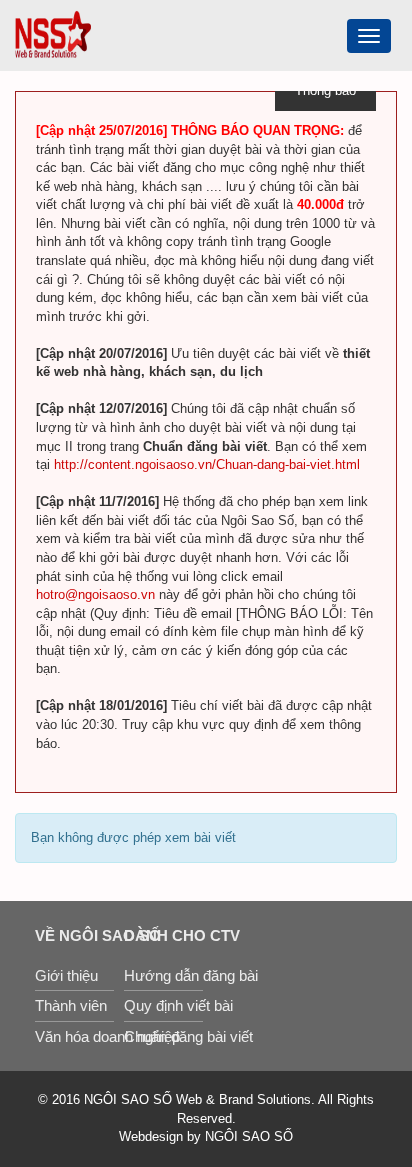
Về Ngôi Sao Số (74, 935)
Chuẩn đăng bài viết (163, 1036)
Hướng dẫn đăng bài (163, 975)
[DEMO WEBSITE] (53, 33)
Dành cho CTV (163, 935)
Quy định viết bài (163, 1005)
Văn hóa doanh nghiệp (74, 1036)
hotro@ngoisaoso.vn (95, 594)
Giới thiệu (66, 975)
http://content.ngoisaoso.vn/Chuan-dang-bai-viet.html (207, 464)
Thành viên (71, 1005)
